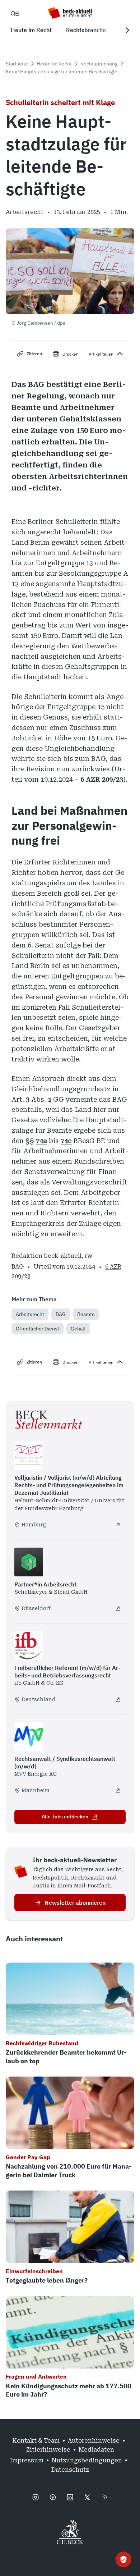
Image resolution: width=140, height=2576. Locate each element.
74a (41, 1141)
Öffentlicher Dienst (38, 1329)
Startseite (17, 64)
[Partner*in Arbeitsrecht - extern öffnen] (118, 1608)
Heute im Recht (54, 64)
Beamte (86, 1314)
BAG (61, 1314)
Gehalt (78, 1329)
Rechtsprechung (99, 64)
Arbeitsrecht (30, 1314)
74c (66, 1141)
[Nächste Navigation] (127, 30)
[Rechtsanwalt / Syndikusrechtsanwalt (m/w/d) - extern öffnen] (118, 1790)
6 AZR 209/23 (102, 779)
